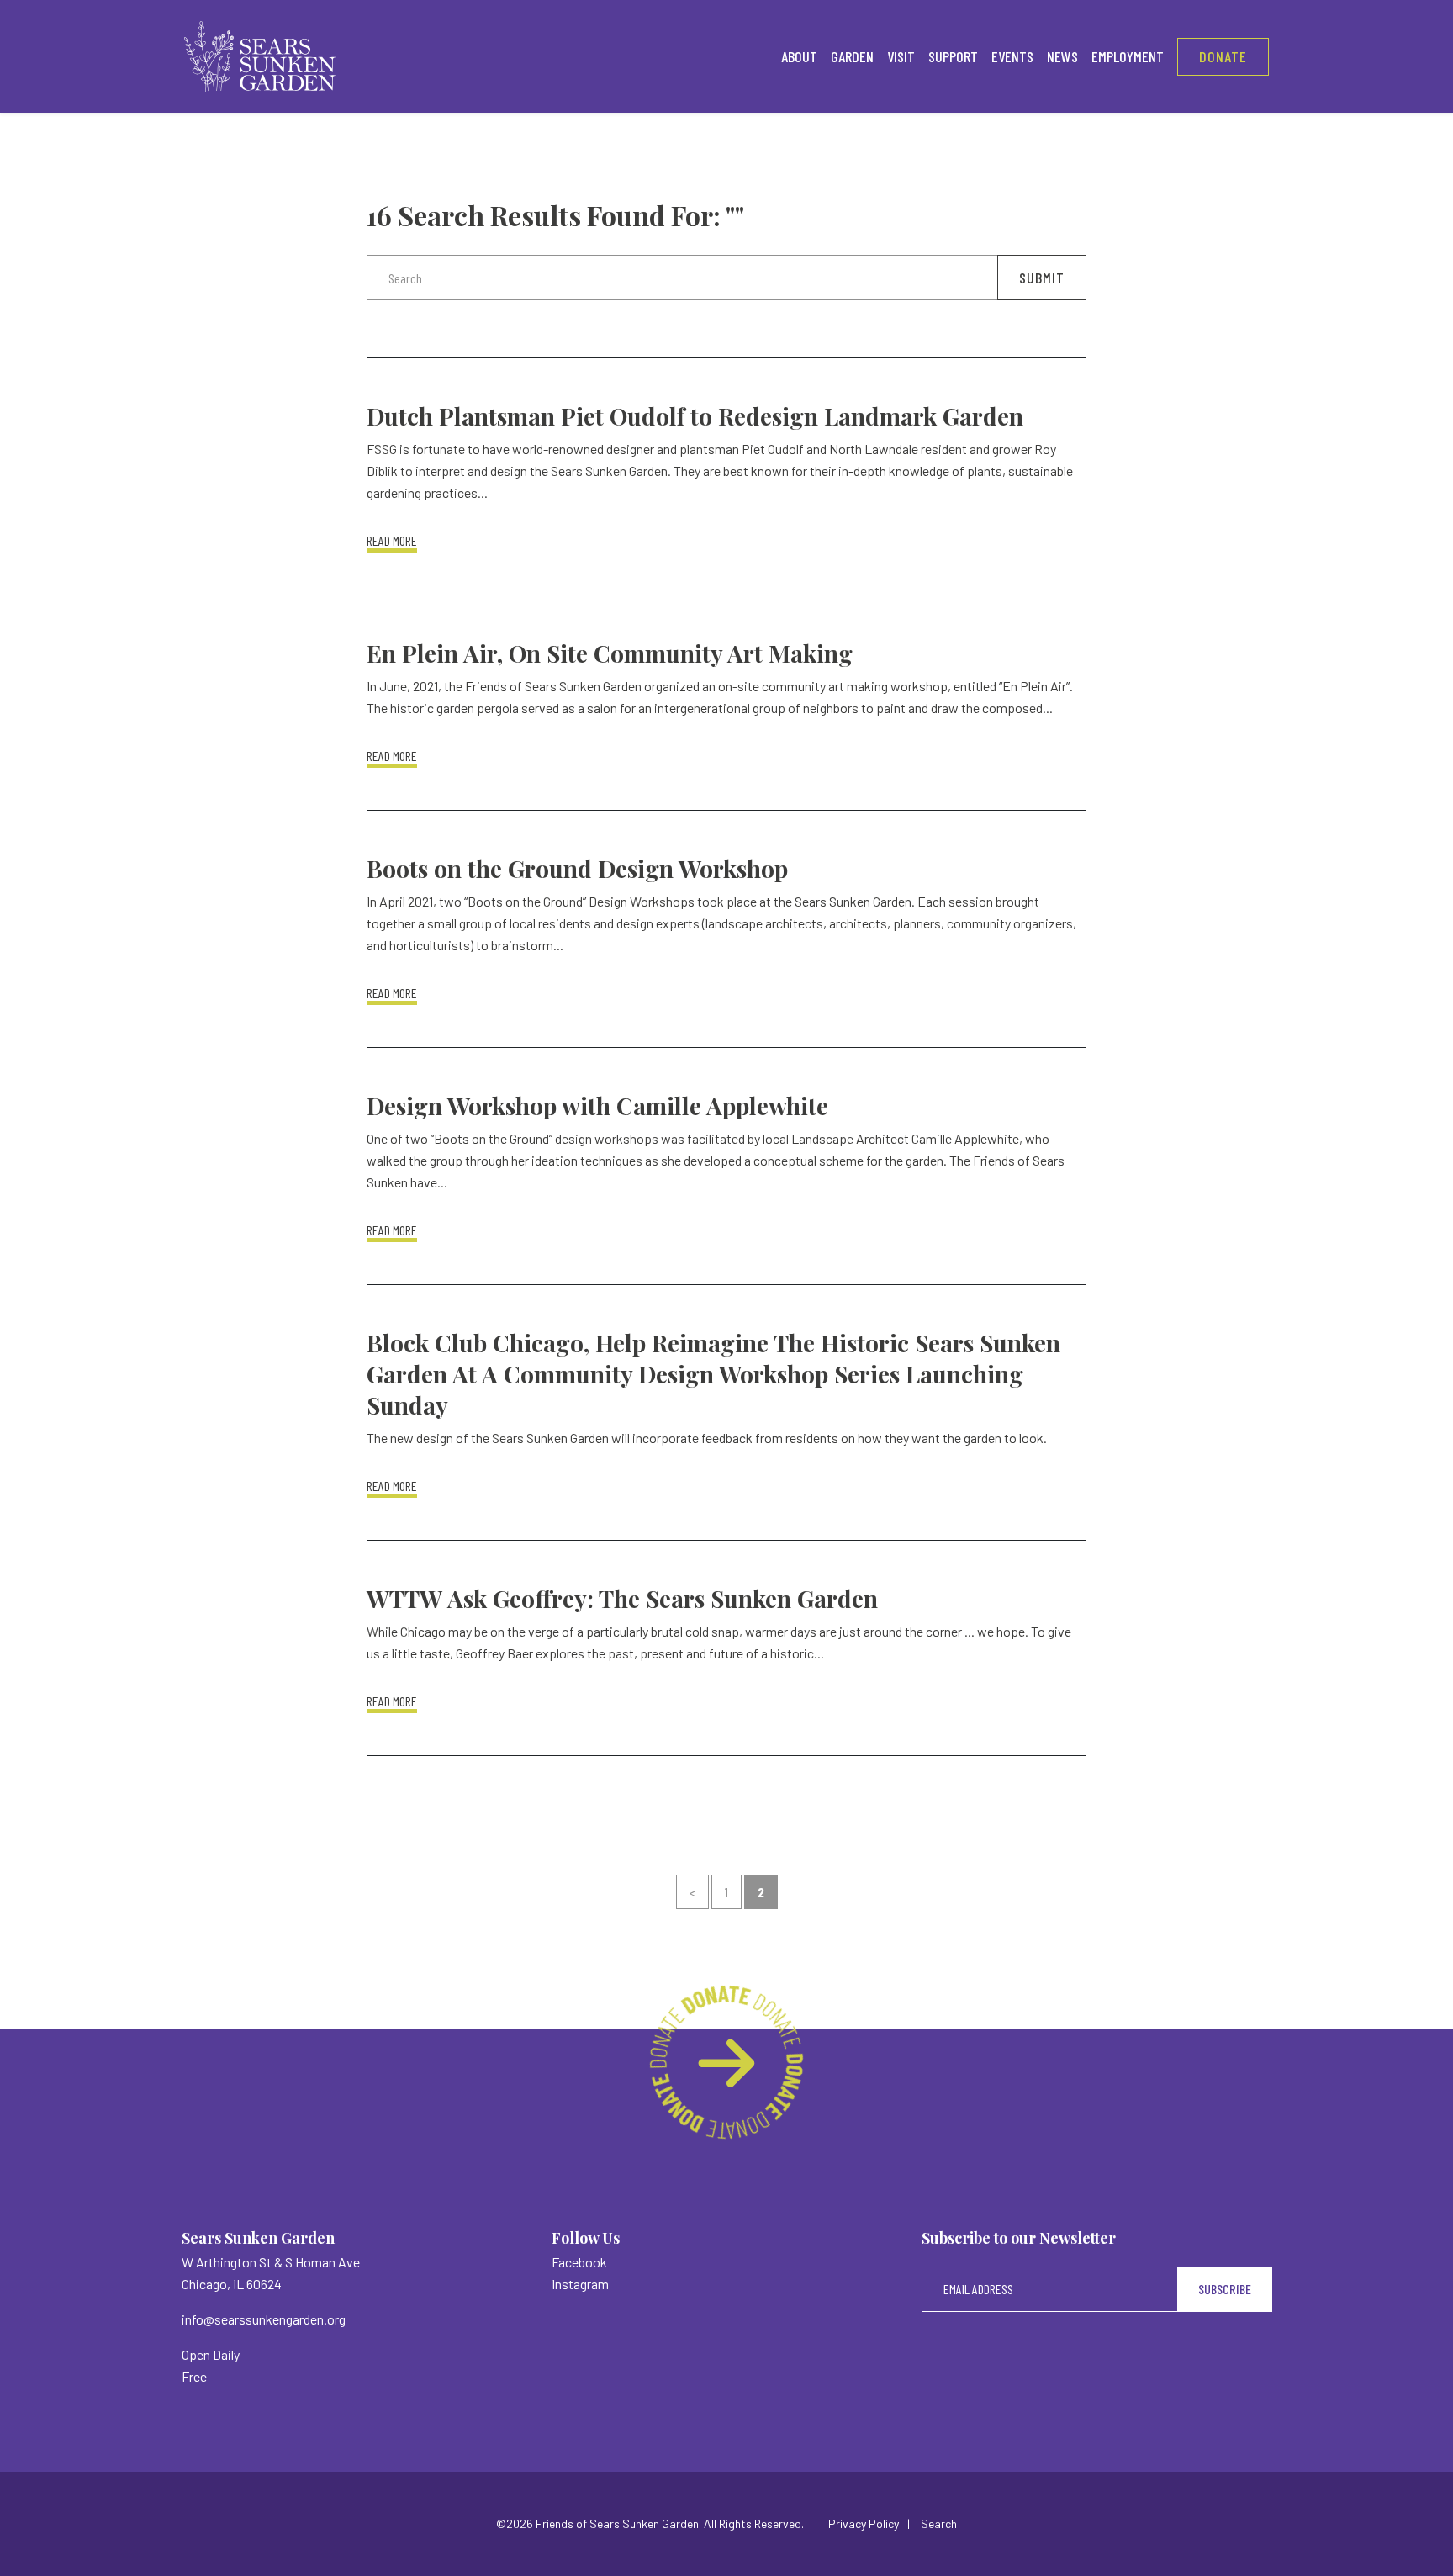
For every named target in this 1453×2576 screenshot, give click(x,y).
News (1062, 56)
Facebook (579, 2262)
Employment (1128, 56)
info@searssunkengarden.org (264, 2319)
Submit (1042, 278)
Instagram (580, 2284)
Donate (1223, 56)
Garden (852, 56)
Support (953, 56)
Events (1012, 56)
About (799, 56)
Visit (901, 56)
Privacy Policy (864, 2523)
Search (939, 2523)
